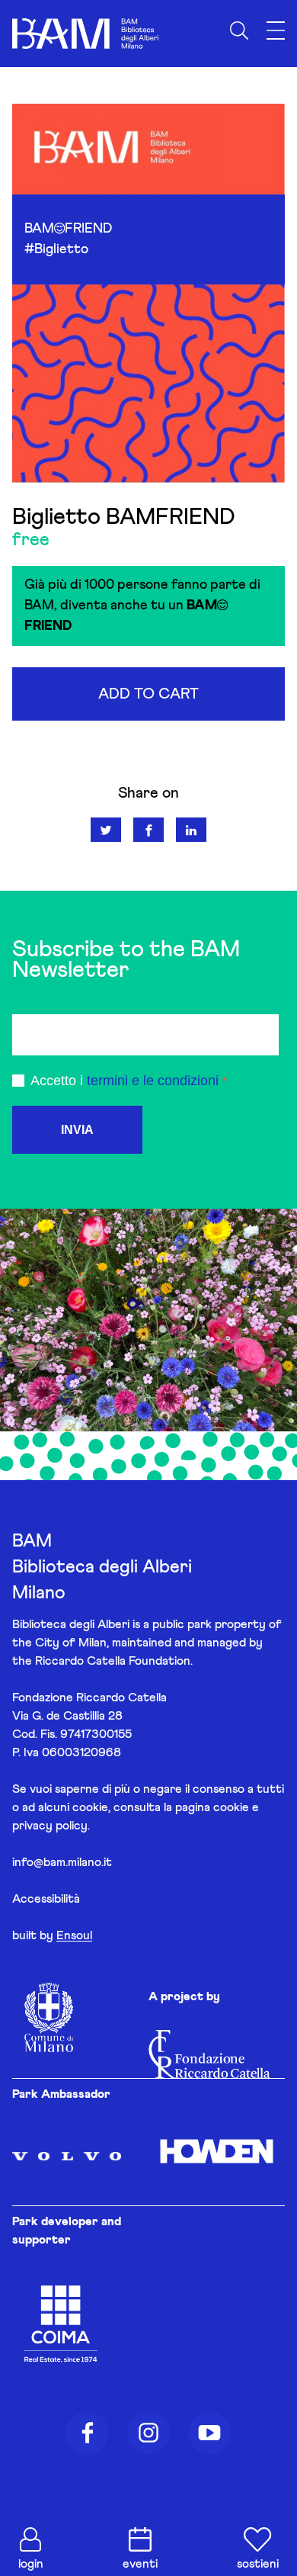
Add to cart (148, 694)
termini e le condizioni (153, 1081)
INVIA (77, 1130)
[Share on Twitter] (106, 830)
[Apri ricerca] (239, 31)
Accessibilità (46, 1899)
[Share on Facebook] (148, 830)
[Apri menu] (276, 31)
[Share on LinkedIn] (191, 830)
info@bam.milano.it (62, 1862)
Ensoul (74, 1935)
